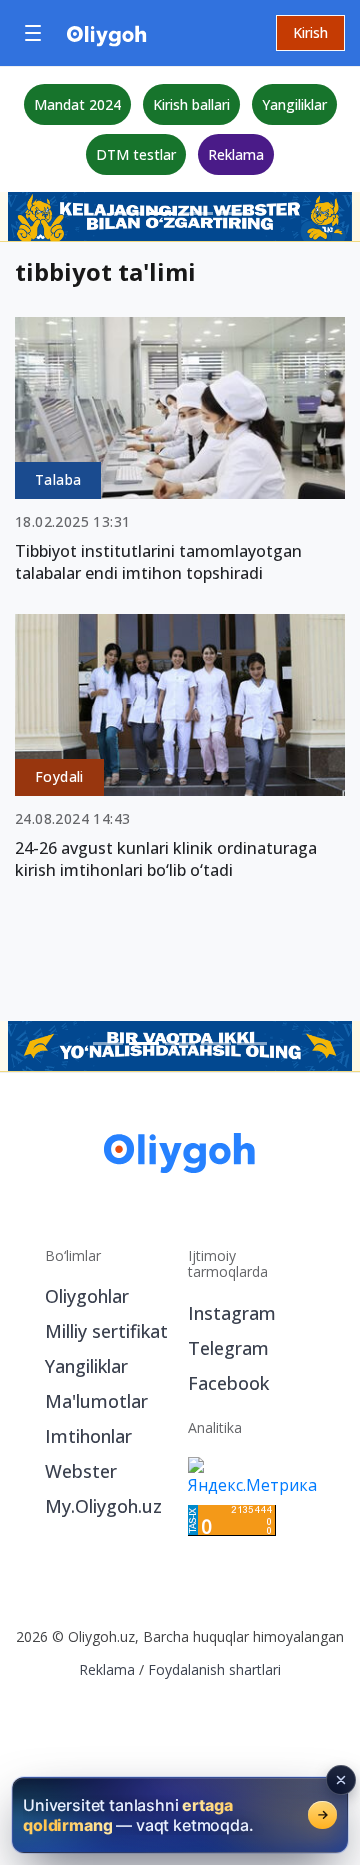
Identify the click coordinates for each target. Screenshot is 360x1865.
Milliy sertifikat (106, 1331)
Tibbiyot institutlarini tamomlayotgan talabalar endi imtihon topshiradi (158, 562)
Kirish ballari (191, 104)
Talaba (58, 479)
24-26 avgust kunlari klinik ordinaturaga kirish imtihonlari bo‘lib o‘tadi (166, 859)
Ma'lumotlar (96, 1401)
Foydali (59, 776)
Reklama (236, 154)
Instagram (232, 1313)
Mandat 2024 (77, 104)
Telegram (228, 1348)
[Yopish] (341, 1780)
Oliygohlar (87, 1296)
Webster (81, 1471)
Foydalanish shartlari (214, 1669)
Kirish (310, 32)
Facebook (228, 1383)
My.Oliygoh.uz (103, 1506)
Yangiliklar (294, 104)
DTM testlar (136, 154)
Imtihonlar (88, 1436)
